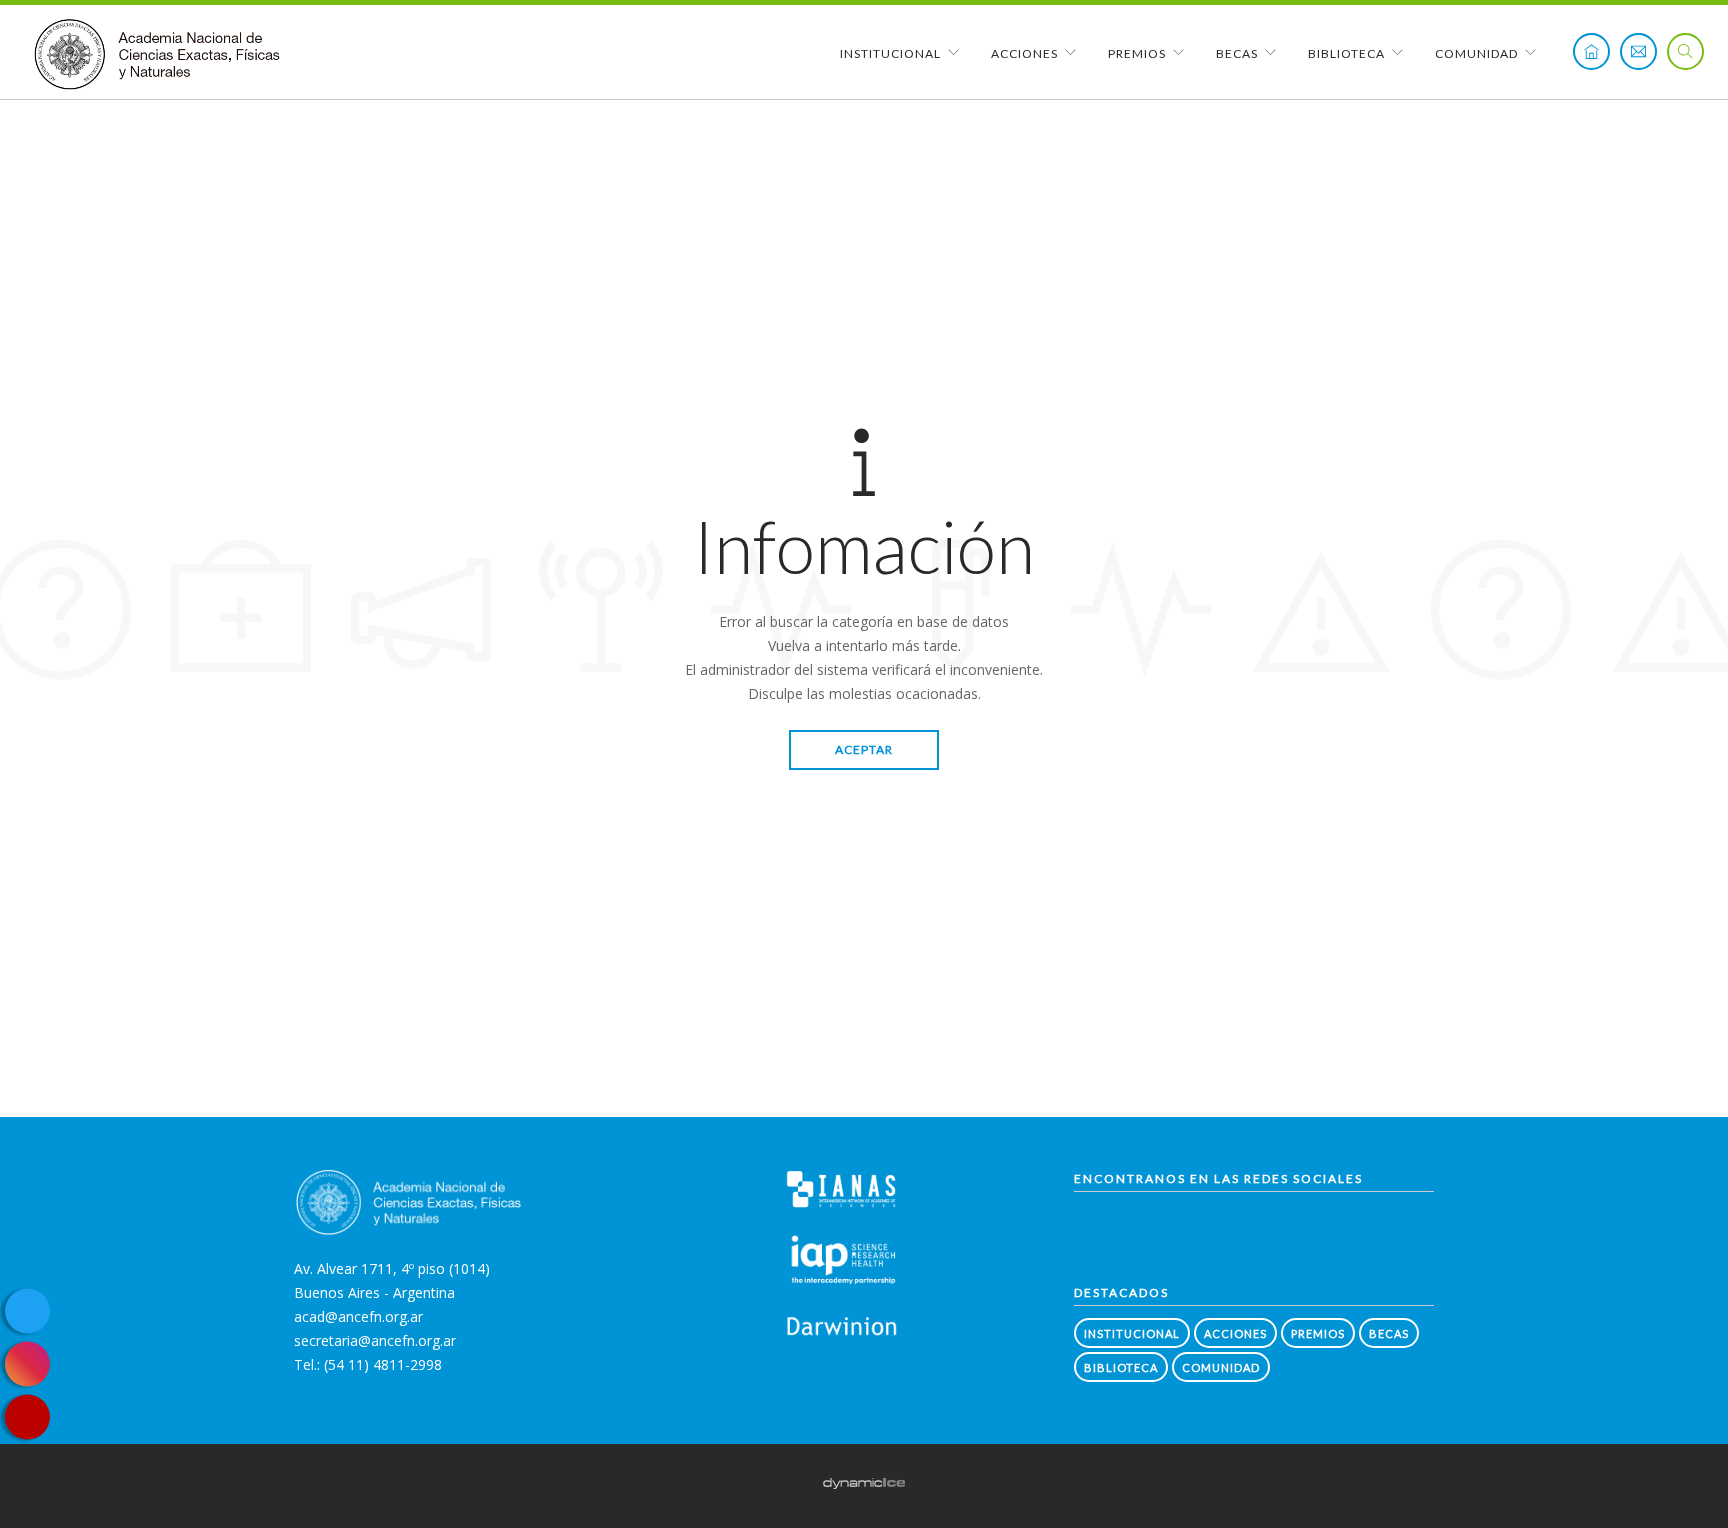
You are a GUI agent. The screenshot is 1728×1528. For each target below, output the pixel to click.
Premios (1137, 53)
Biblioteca (1346, 53)
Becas (1237, 53)
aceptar (864, 749)
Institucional (890, 53)
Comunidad (1476, 53)
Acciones (1024, 53)
